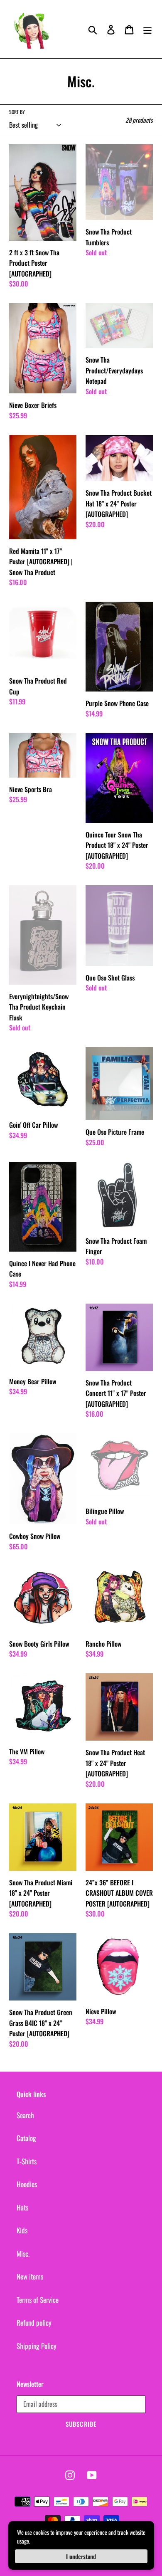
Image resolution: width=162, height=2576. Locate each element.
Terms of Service (38, 2300)
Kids (22, 2230)
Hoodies (27, 2184)
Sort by (17, 112)
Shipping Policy (37, 2346)
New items (30, 2276)
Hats (22, 2207)
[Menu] (147, 29)
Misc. (23, 2254)
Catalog (26, 2138)
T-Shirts (27, 2161)
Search (25, 2115)
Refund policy (34, 2323)
